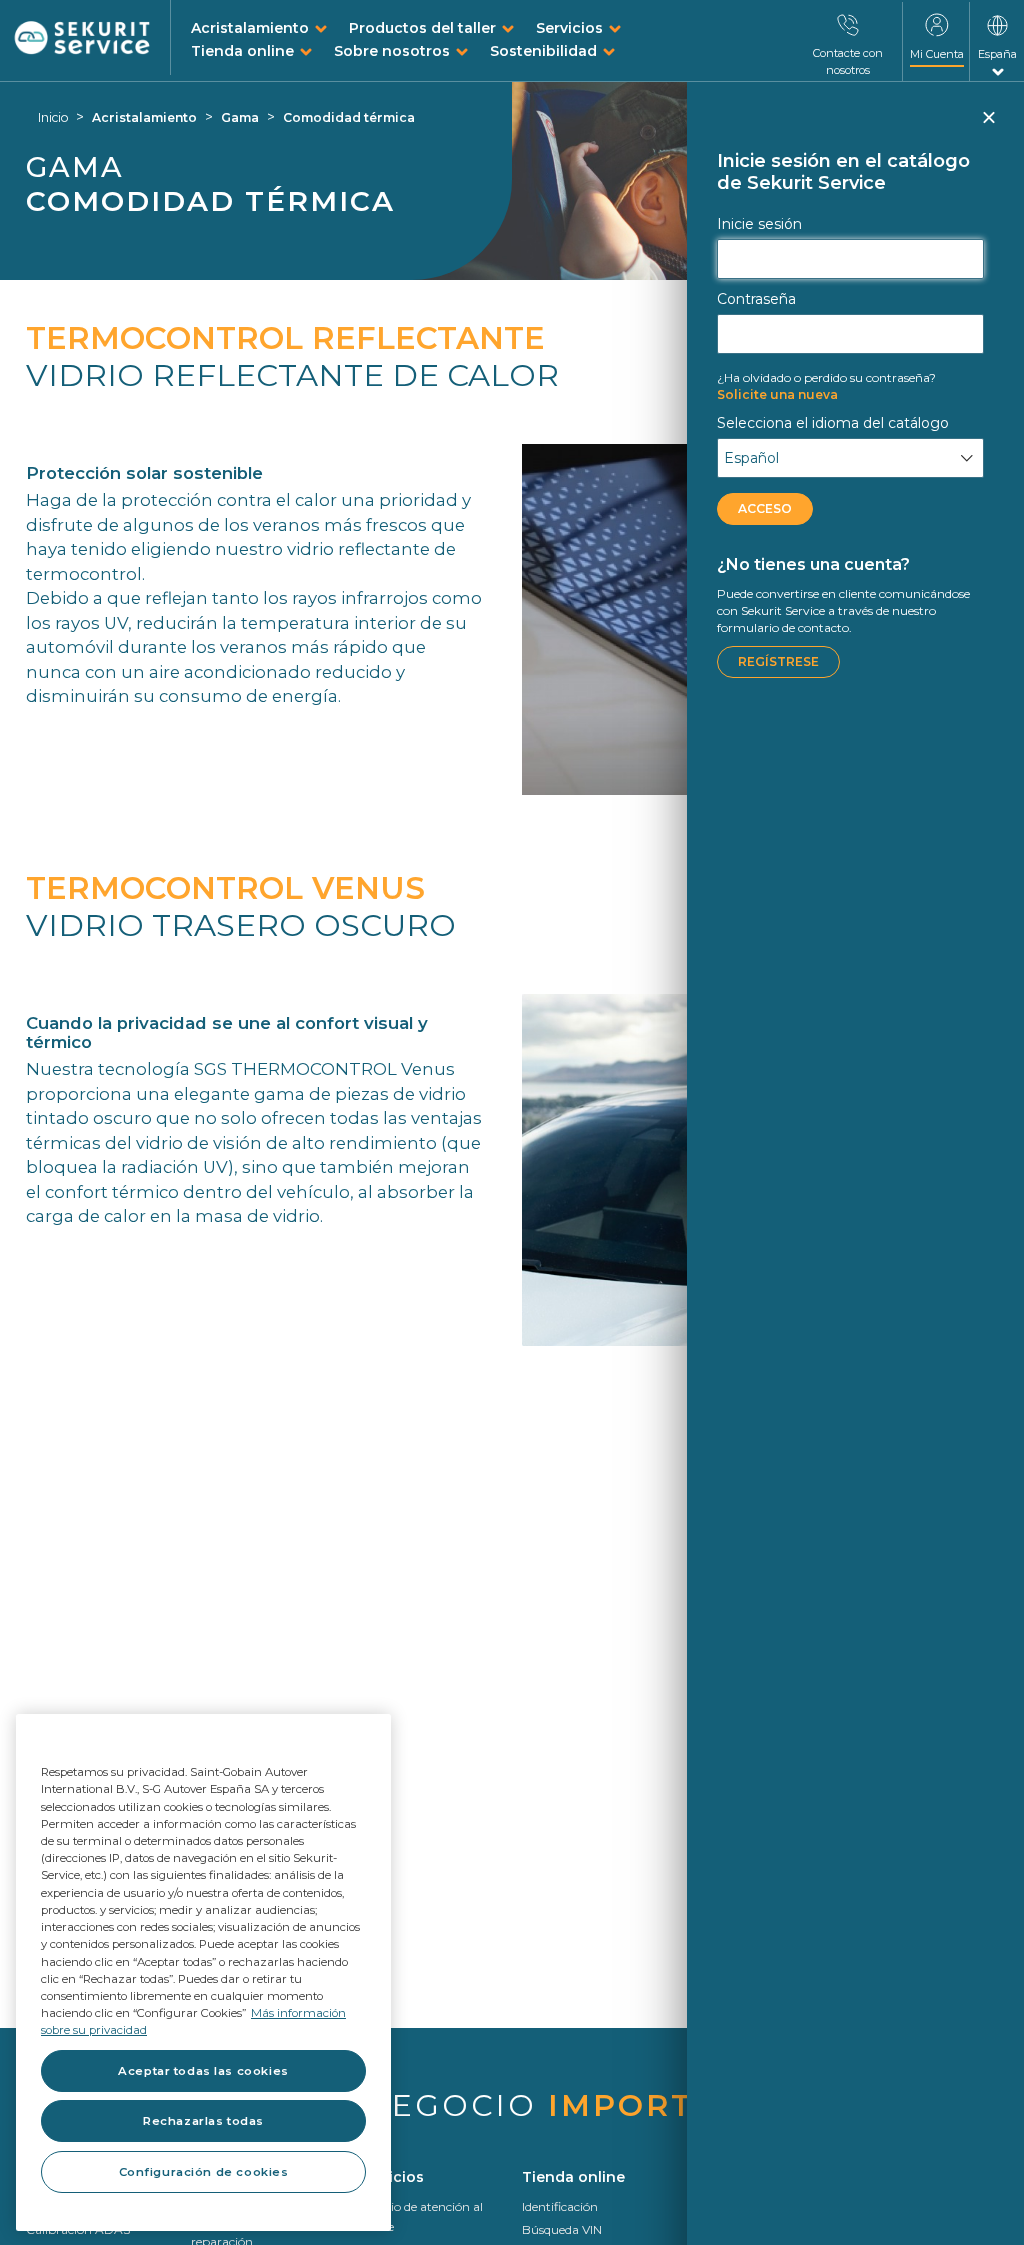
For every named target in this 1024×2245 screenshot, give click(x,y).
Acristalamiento (250, 28)
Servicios (569, 28)
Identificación (560, 2206)
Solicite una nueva (826, 386)
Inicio (53, 117)
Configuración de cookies (204, 2172)
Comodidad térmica (349, 117)
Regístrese (778, 661)
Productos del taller (422, 28)
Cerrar (987, 126)
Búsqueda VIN (562, 2229)
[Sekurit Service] (82, 38)
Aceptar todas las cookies (203, 2071)
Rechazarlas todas (203, 2121)
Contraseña (756, 299)
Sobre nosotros (392, 51)
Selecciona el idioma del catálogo (833, 423)
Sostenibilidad (543, 51)
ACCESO (765, 508)
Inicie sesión (759, 224)
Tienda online (242, 51)
